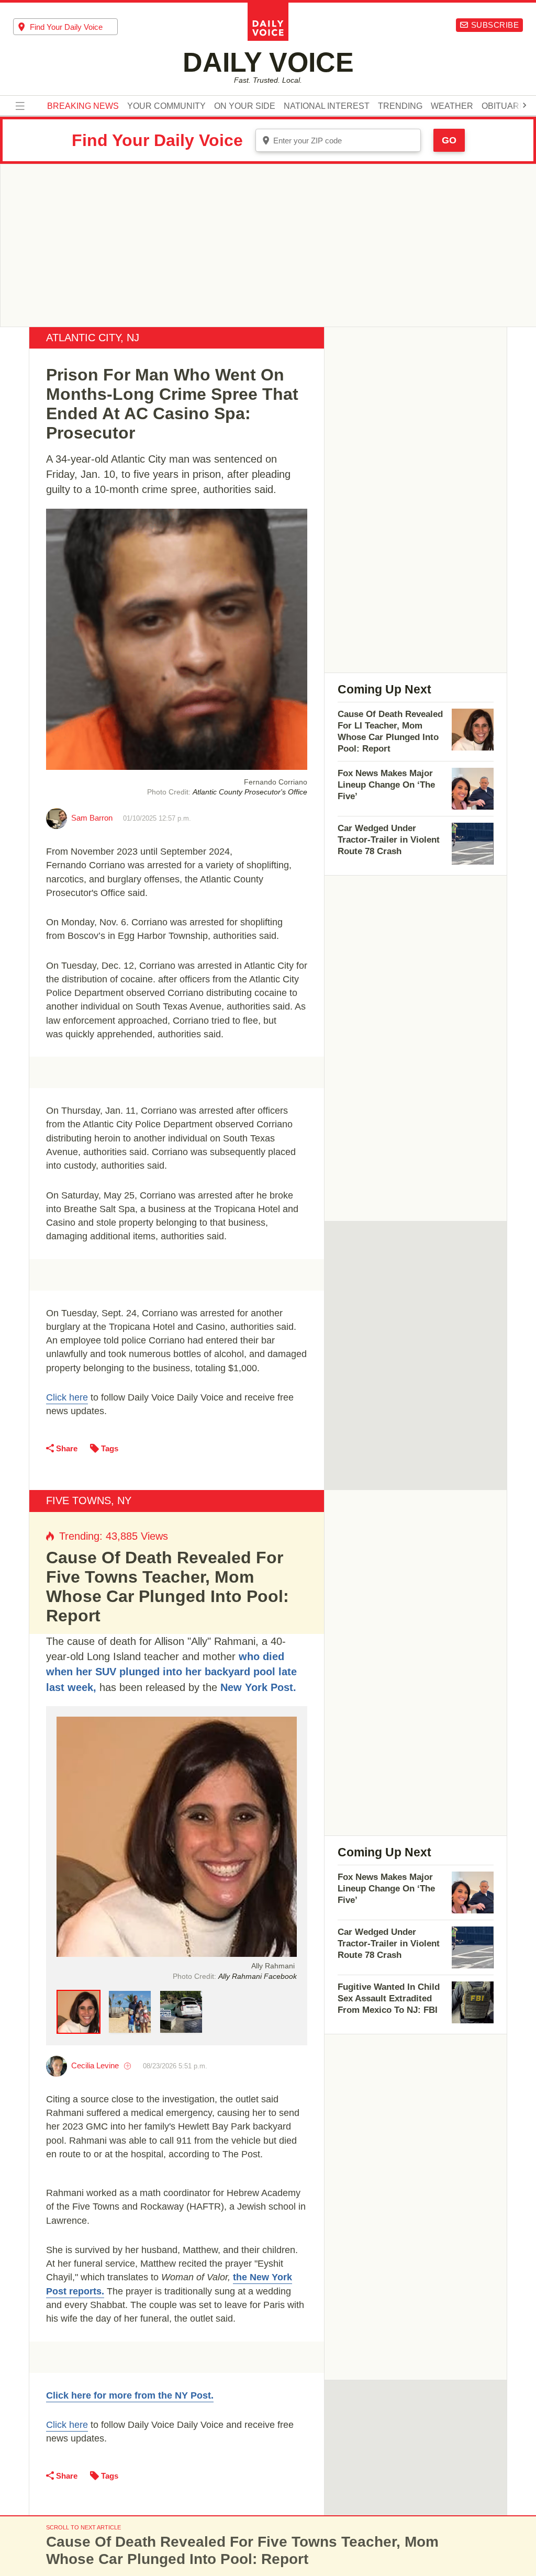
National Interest (327, 106)
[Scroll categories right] (524, 105)
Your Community (166, 106)
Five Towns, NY (89, 1500)
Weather (452, 106)
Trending (400, 106)
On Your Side (245, 106)
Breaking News (83, 106)
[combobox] (65, 27)
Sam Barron (92, 818)
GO (449, 140)
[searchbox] (74, 27)
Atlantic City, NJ (93, 338)
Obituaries (507, 106)
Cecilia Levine (95, 2065)
